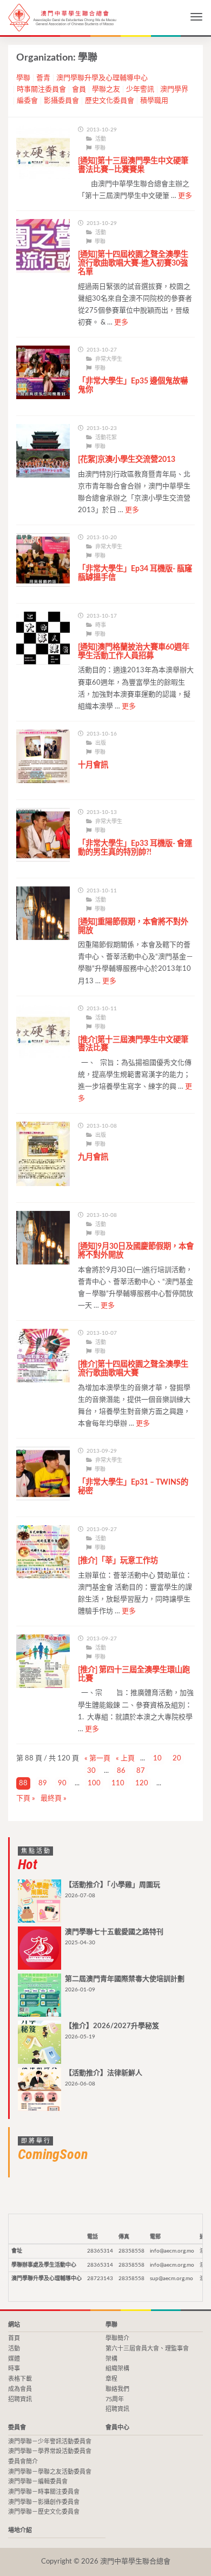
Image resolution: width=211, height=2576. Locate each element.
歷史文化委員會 (110, 101)
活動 (101, 139)
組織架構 (117, 2369)
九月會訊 (93, 1157)
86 (121, 1771)
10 (157, 1759)
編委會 (27, 101)
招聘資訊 (20, 2399)
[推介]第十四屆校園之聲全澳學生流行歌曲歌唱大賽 (133, 1369)
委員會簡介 (23, 2462)
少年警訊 (140, 90)
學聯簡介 (117, 2338)
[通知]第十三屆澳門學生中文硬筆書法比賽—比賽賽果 (133, 165)
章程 (111, 2379)
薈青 (43, 78)
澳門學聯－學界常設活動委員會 (50, 2451)
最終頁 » (54, 1799)
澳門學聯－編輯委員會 (38, 2482)
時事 (101, 625)
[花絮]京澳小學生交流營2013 (127, 459)
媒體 (14, 2359)
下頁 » (26, 1799)
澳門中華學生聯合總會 (62, 18)
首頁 (14, 2338)
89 (43, 1783)
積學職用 (154, 101)
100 (94, 1783)
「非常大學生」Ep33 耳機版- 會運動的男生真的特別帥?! (135, 848)
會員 (79, 90)
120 (142, 1783)
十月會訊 (93, 765)
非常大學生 (109, 359)
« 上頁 (125, 1759)
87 (141, 1771)
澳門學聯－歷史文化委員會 (44, 2512)
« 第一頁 (97, 1759)
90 (62, 1783)
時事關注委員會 (41, 90)
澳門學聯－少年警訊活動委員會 (50, 2442)
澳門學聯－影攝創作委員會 (44, 2502)
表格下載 (20, 2379)
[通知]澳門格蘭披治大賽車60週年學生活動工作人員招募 (134, 651)
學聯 (23, 78)
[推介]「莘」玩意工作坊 (118, 1561)
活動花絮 (106, 438)
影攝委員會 (61, 101)
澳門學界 (174, 90)
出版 (101, 743)
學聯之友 (106, 90)
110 (118, 1783)
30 (91, 1771)
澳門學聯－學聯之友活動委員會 (50, 2472)
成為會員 (20, 2389)
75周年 (115, 2399)
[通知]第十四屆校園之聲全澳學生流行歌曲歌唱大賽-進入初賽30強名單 (133, 263)
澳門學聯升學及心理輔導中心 (102, 78)
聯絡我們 (117, 2389)
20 (177, 1759)
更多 (185, 196)
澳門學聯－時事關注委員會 (44, 2492)
